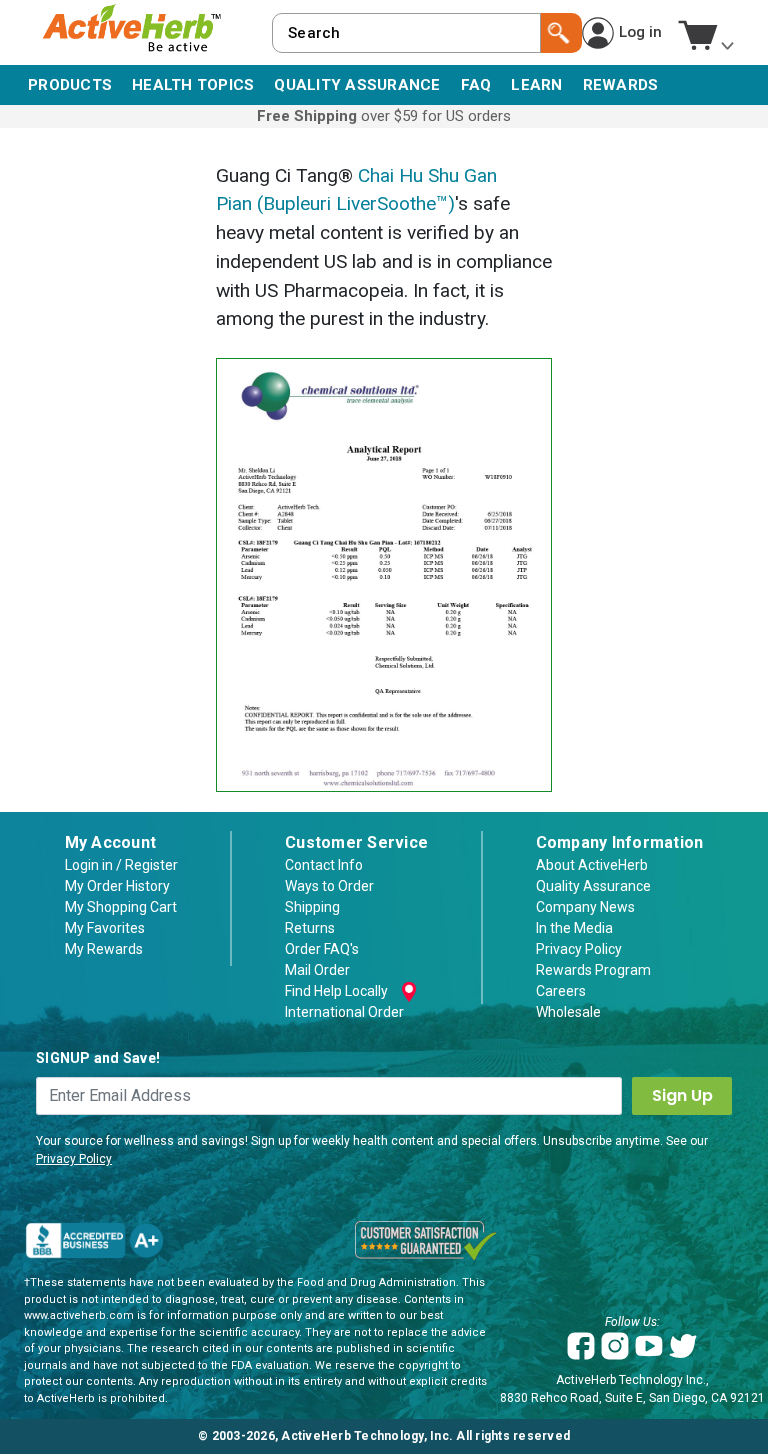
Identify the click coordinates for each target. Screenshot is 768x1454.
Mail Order (317, 970)
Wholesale (568, 1012)
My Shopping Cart (121, 907)
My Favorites (105, 928)
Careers (561, 991)
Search (561, 33)
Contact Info (324, 865)
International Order (344, 1012)
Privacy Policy (579, 949)
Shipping (312, 907)
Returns (310, 928)
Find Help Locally (336, 991)
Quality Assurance (593, 886)
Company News (585, 907)
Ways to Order (329, 886)
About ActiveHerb (592, 865)
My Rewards (104, 949)
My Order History (117, 886)
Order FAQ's (322, 949)
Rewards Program (593, 970)
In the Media (574, 928)
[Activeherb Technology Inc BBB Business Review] (94, 1240)
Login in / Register (121, 865)
